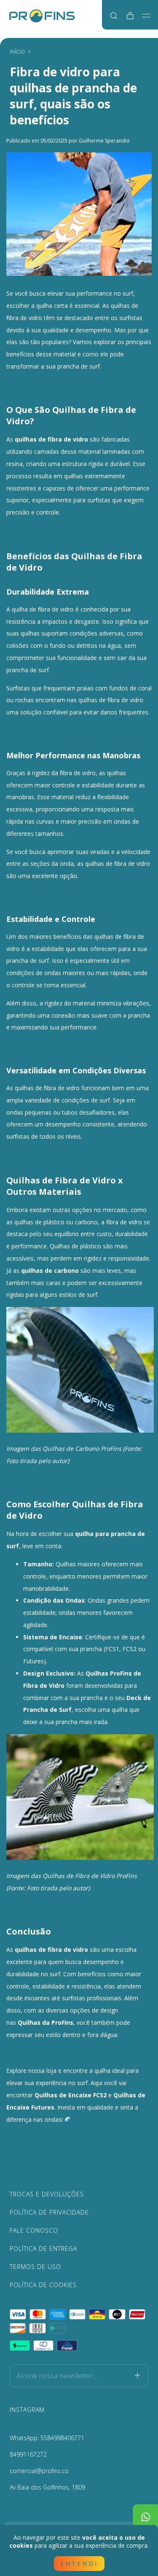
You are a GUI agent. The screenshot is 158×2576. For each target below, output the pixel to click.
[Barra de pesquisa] (114, 16)
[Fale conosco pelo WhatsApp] (145, 2517)
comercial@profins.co (39, 2471)
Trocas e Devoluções (47, 2194)
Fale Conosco (34, 2230)
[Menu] (146, 16)
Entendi (79, 2564)
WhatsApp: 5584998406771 (47, 2438)
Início (17, 52)
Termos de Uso (35, 2267)
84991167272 (28, 2454)
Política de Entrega (43, 2249)
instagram (27, 2410)
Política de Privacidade (49, 2212)
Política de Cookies (43, 2285)
